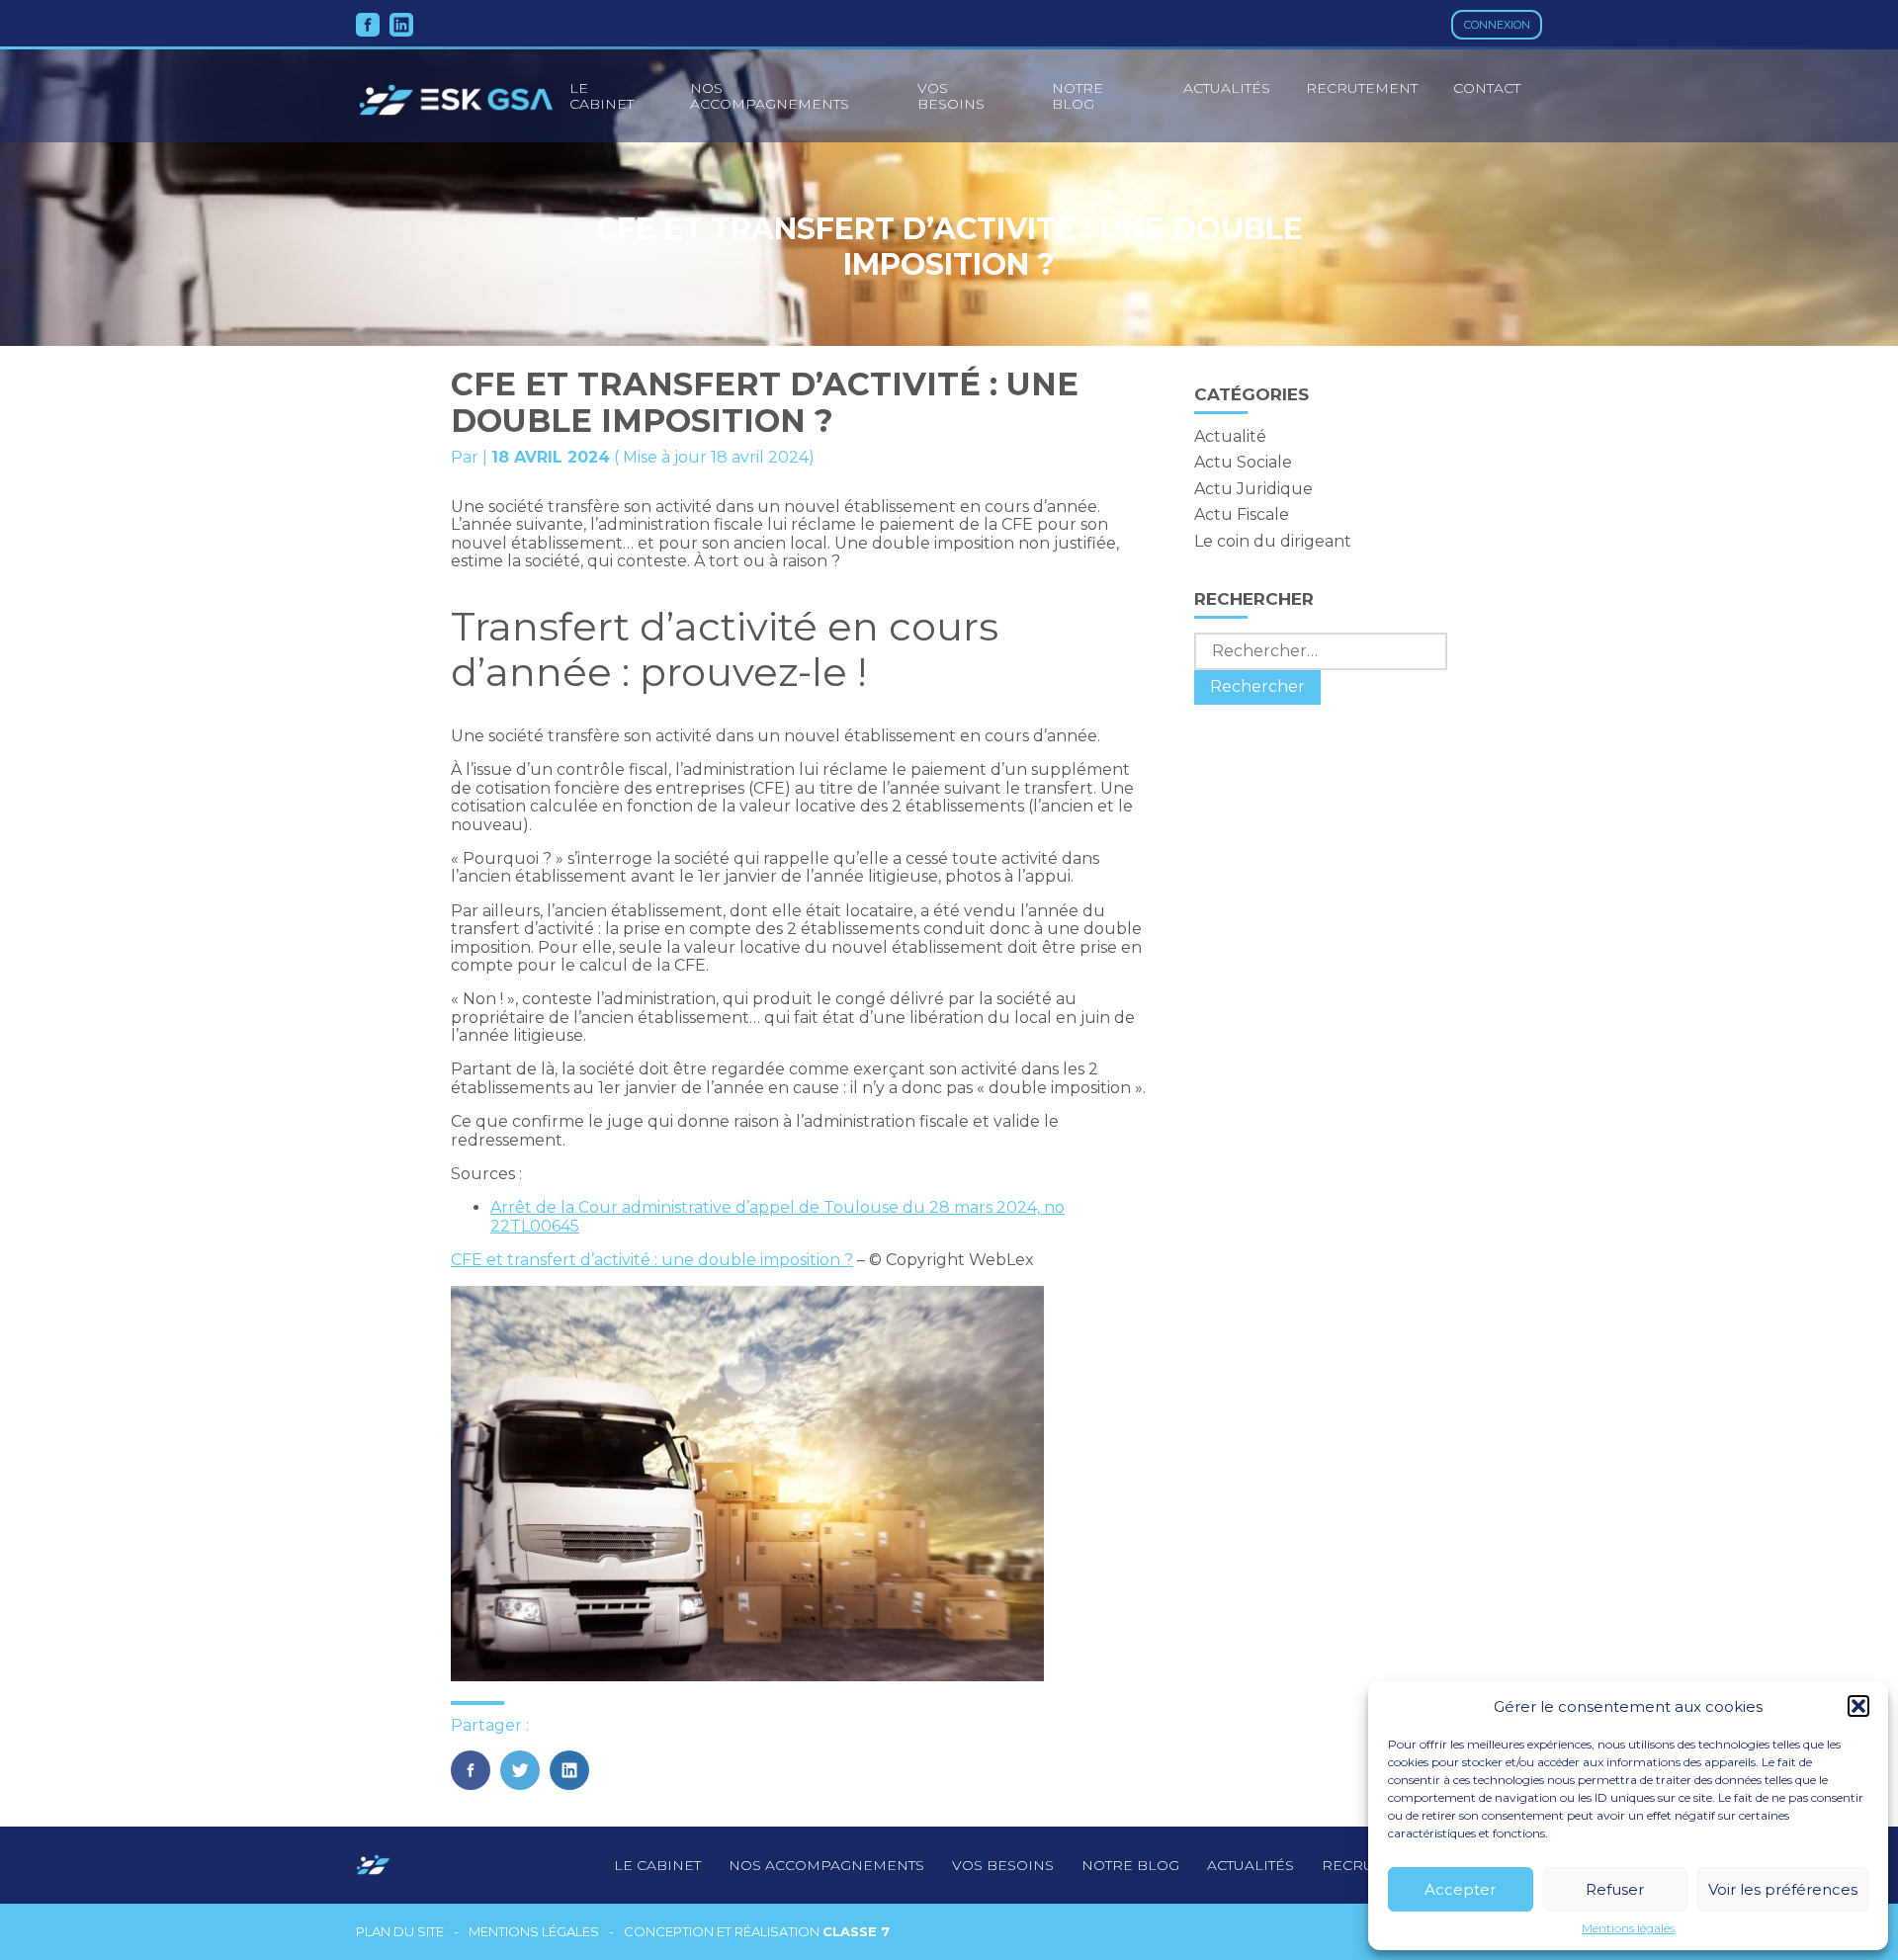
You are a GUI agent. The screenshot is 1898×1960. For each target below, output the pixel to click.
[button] (1858, 1706)
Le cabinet (657, 1865)
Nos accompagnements (770, 96)
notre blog (1130, 1865)
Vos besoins (951, 96)
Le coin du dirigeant (1273, 541)
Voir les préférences (1783, 1889)
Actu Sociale (1243, 462)
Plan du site (400, 1932)
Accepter (1460, 1889)
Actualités (1227, 88)
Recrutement (1362, 88)
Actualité (1230, 436)
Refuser (1615, 1889)
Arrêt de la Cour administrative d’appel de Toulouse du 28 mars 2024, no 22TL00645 (777, 1216)
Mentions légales (1628, 1928)
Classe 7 (856, 1931)
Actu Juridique (1253, 489)
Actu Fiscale (1242, 514)
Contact (1487, 88)
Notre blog (1078, 96)
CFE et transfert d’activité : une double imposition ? (652, 1260)
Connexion (1497, 25)
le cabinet (602, 96)
